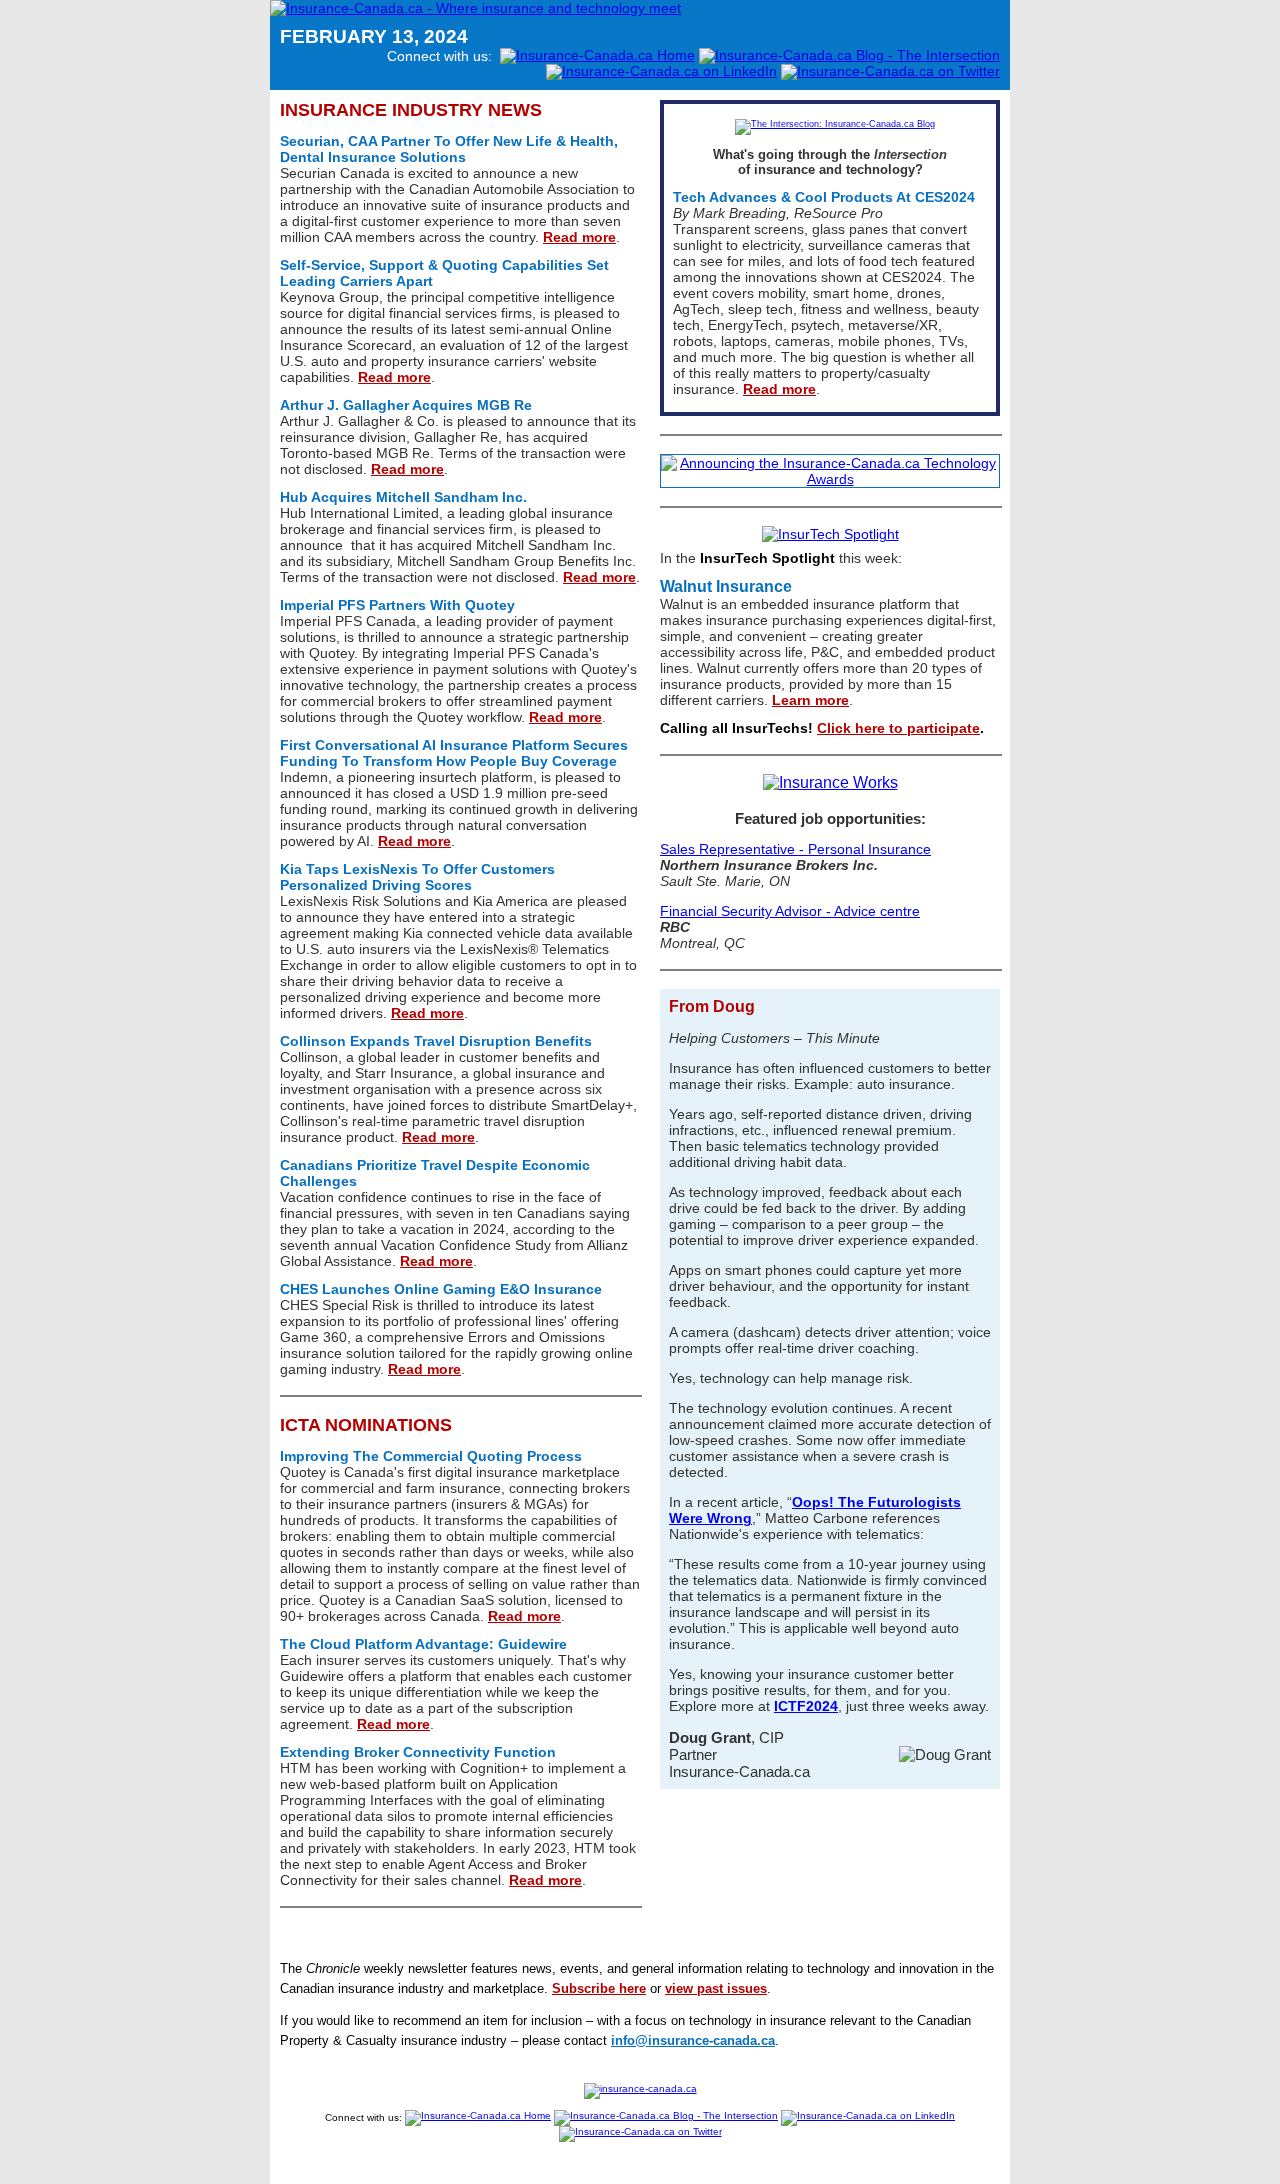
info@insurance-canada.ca (693, 2040)
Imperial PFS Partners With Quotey (397, 605)
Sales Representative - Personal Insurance (795, 849)
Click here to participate (898, 728)
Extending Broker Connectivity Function (418, 1752)
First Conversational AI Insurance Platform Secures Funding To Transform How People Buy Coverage (454, 753)
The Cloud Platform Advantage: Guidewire (423, 1644)
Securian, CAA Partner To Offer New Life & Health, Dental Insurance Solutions (449, 149)
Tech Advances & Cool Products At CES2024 (824, 197)
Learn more (810, 700)
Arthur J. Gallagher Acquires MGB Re (406, 405)
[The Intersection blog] (830, 124)
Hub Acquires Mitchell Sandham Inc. (403, 497)
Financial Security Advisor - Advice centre (790, 911)
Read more (579, 237)
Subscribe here (599, 1988)
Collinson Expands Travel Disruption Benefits (436, 1041)
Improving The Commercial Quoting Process (431, 1456)
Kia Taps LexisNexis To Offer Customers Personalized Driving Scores (417, 877)
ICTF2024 (806, 1706)
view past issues (716, 1988)
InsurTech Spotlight (767, 558)
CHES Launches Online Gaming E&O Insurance (441, 1289)
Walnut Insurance (726, 586)
